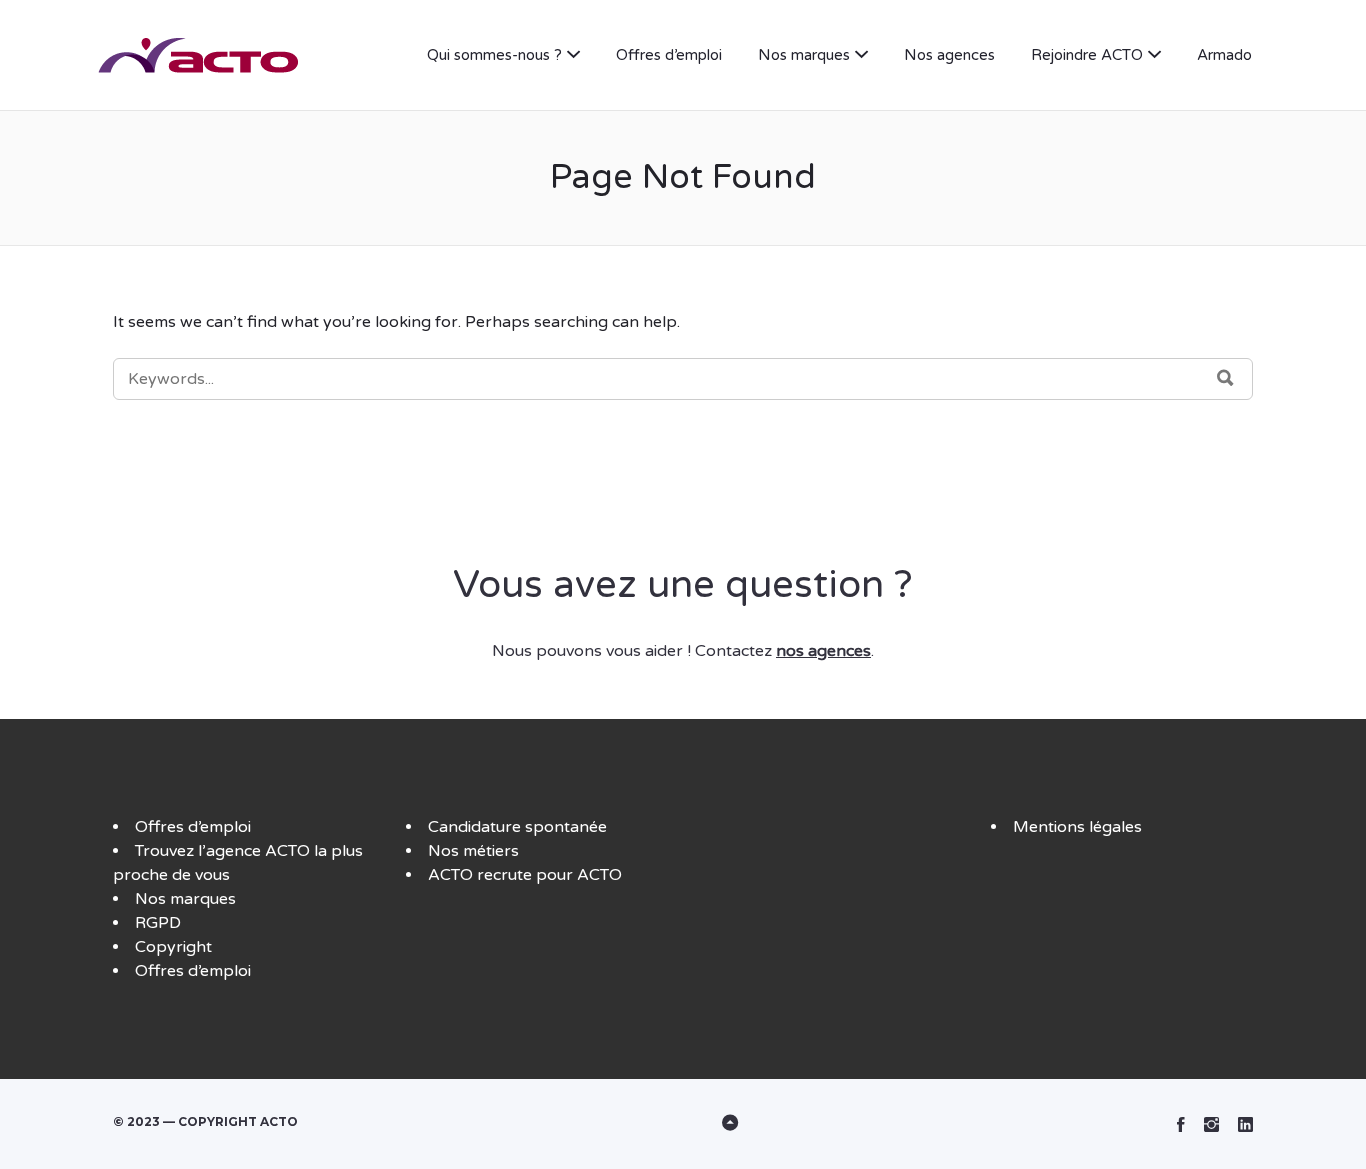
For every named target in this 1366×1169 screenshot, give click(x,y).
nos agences (823, 651)
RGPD (158, 923)
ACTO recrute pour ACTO (525, 875)
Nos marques (804, 55)
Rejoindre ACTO (1087, 55)
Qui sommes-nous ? (494, 55)
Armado (1224, 55)
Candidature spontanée (517, 827)
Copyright (173, 947)
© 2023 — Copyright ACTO (205, 1121)
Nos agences (949, 55)
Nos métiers (473, 851)
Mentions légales (1077, 827)
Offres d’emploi (669, 55)
